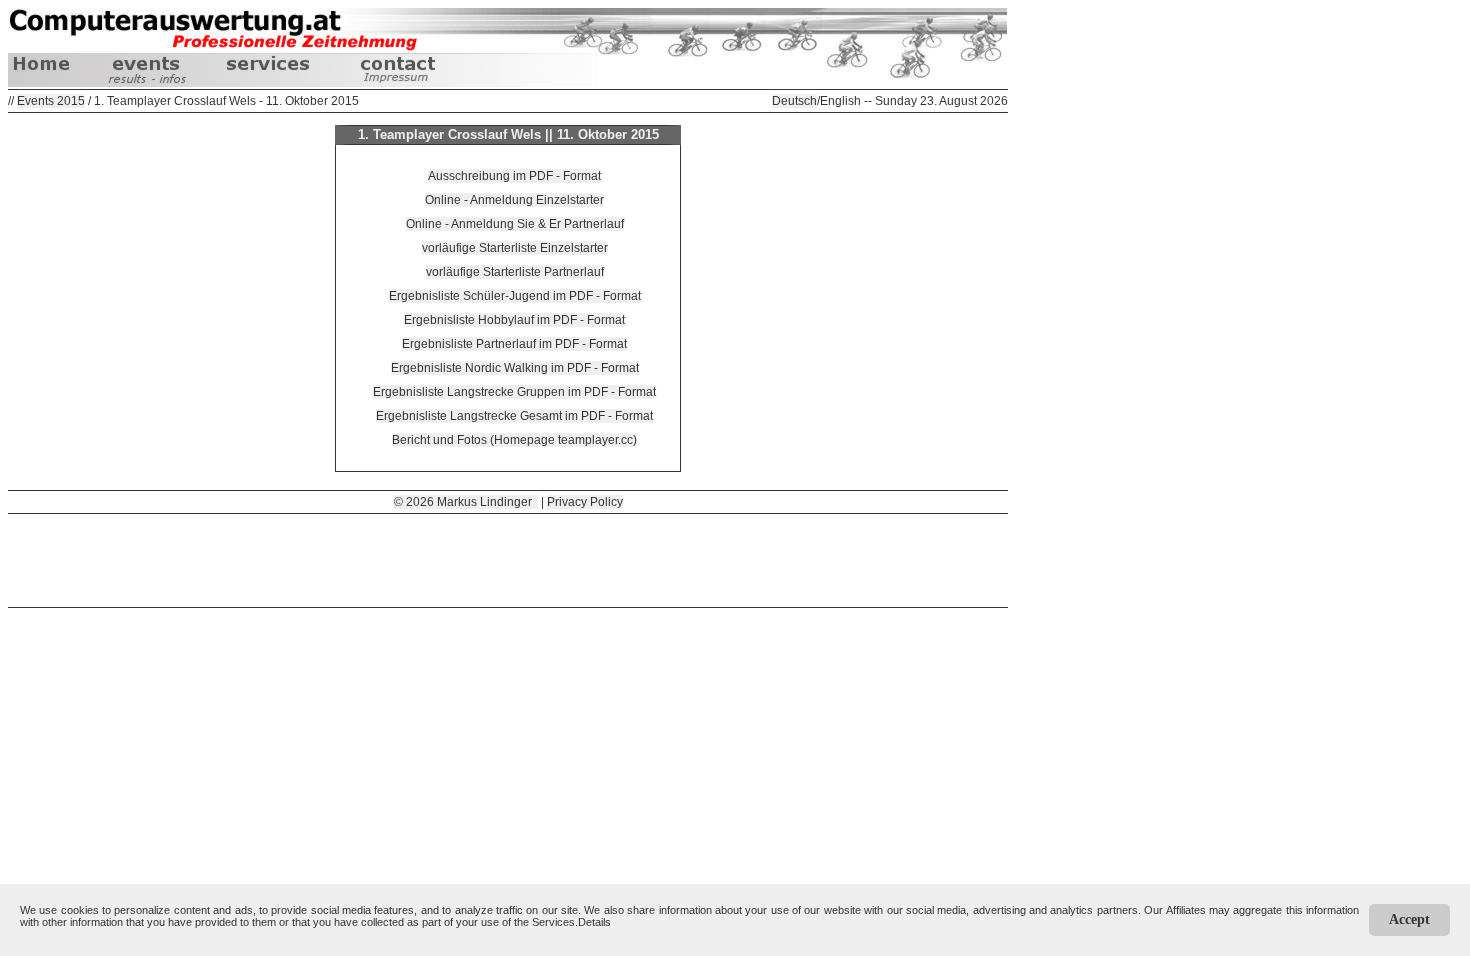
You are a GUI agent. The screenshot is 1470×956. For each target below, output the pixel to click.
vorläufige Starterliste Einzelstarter (515, 248)
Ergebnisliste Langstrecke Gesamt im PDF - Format (514, 416)
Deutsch (794, 101)
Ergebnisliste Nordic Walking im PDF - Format (515, 368)
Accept (1409, 919)
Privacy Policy (585, 502)
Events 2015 (51, 101)
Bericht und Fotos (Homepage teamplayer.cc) (514, 440)
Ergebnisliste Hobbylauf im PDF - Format (514, 320)
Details (594, 922)
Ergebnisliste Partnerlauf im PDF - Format (514, 344)
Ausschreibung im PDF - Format (514, 176)
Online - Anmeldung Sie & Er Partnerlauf (515, 224)
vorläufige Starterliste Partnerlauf (515, 272)
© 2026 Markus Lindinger (466, 502)
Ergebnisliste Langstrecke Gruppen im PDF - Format (514, 392)
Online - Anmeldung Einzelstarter (514, 200)
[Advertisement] (508, 559)
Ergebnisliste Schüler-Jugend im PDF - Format (515, 296)
